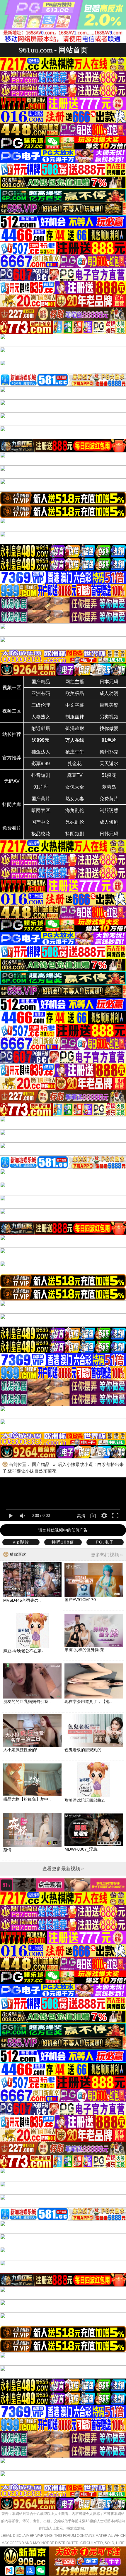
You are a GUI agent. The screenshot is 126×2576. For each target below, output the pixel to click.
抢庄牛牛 (75, 752)
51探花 (109, 775)
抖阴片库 (12, 805)
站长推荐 (12, 734)
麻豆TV (75, 775)
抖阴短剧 (75, 834)
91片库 (41, 787)
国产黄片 (41, 799)
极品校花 (41, 834)
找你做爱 (109, 728)
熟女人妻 (75, 799)
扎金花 (75, 764)
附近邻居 (41, 728)
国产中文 (41, 822)
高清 (81, 1516)
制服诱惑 (109, 810)
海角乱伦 (75, 810)
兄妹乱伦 (75, 822)
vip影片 (21, 1542)
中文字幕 (75, 705)
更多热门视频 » (107, 1555)
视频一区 (12, 688)
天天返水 (109, 764)
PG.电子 (105, 1542)
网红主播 (75, 682)
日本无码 (109, 682)
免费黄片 (109, 799)
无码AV (12, 781)
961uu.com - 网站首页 (53, 50)
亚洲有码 (41, 693)
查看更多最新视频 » (63, 1869)
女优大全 (75, 787)
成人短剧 (109, 822)
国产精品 (41, 682)
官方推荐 (12, 758)
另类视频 (109, 717)
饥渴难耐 (75, 728)
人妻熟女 (41, 717)
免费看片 (12, 828)
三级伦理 (41, 705)
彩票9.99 (41, 764)
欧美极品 (75, 693)
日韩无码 (109, 834)
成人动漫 (109, 693)
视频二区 (12, 711)
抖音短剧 (41, 775)
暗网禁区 (41, 810)
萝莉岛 (109, 787)
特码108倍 (63, 1542)
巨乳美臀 (109, 705)
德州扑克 (109, 752)
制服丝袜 (75, 717)
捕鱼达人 (41, 752)
